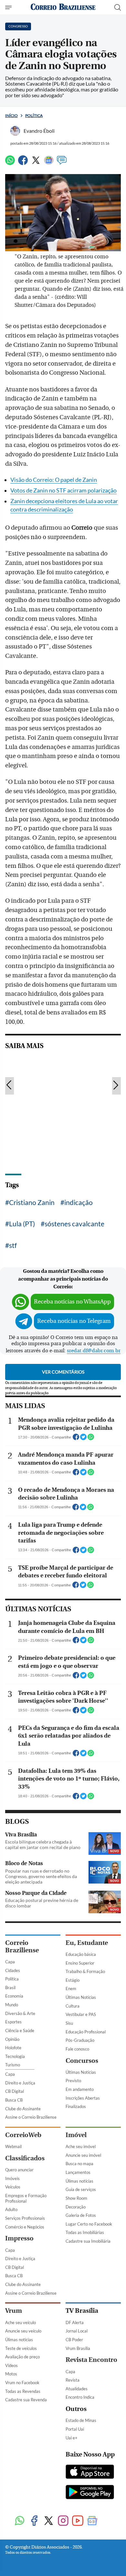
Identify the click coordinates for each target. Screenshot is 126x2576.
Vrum (14, 2311)
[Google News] (49, 163)
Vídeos (11, 2365)
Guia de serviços (81, 2189)
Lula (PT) (22, 1224)
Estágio (73, 1980)
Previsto (73, 2081)
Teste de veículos (21, 2348)
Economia (14, 1996)
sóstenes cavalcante (74, 1224)
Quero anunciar (19, 2170)
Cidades (13, 1970)
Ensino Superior (80, 1963)
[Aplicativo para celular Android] (90, 2493)
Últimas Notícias (81, 1997)
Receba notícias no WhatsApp (72, 1302)
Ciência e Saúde (20, 2031)
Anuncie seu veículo (23, 2331)
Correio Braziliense (22, 1947)
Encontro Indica (80, 2397)
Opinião (12, 2039)
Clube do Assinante (23, 2109)
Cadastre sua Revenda (26, 2400)
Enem (71, 1989)
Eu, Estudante (87, 1943)
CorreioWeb (23, 2135)
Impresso (19, 2238)
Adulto (11, 2209)
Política (34, 115)
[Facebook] (23, 163)
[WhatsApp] (10, 163)
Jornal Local (77, 2331)
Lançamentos (78, 2172)
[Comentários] (62, 163)
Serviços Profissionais (25, 2218)
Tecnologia (15, 2056)
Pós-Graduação (80, 2040)
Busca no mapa (79, 2164)
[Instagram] (63, 2521)
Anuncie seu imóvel (83, 2155)
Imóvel (76, 2135)
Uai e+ (72, 2438)
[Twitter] (36, 163)
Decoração (76, 2207)
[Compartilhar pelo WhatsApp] (91, 1439)
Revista (73, 2380)
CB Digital (15, 2091)
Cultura (73, 2006)
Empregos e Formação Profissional (26, 2198)
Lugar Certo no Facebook (89, 2224)
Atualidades (77, 2389)
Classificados (25, 2158)
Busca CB (14, 2100)
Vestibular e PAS (81, 2014)
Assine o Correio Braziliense (31, 2117)
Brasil (10, 1988)
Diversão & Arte (20, 2013)
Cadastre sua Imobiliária (88, 2241)
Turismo (13, 2065)
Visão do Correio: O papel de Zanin (54, 480)
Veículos (13, 2187)
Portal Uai (75, 2429)
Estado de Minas (81, 2420)
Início (11, 115)
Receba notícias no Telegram (74, 1321)
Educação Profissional (86, 2032)
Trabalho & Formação (85, 1971)
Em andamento (80, 2089)
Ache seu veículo (21, 2322)
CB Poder (74, 2340)
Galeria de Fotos (81, 2215)
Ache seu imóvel (81, 2146)
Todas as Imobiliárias (85, 2232)
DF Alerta (75, 2322)
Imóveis (12, 2178)
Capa (10, 1962)
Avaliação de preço (22, 2357)
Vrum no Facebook (22, 2383)
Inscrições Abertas (83, 2098)
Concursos (82, 2061)
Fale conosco (77, 2049)
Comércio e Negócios (25, 2227)
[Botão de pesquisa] (118, 7)
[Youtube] (78, 2521)
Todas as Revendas (23, 2391)
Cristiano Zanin (32, 1202)
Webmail (13, 2146)
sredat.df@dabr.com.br (94, 1351)
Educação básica (81, 1954)
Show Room (76, 2198)
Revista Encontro (91, 2360)
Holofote (13, 2048)
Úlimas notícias (79, 2181)
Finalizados (76, 2106)
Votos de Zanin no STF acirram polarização (63, 490)
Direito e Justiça (20, 2083)
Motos (11, 2374)
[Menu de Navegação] (9, 7)
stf (13, 1245)
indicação (79, 1202)
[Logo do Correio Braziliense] (63, 7)
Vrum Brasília (78, 2348)
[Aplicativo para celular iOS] (90, 2472)
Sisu (69, 2023)
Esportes (13, 2022)
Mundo (12, 2005)
